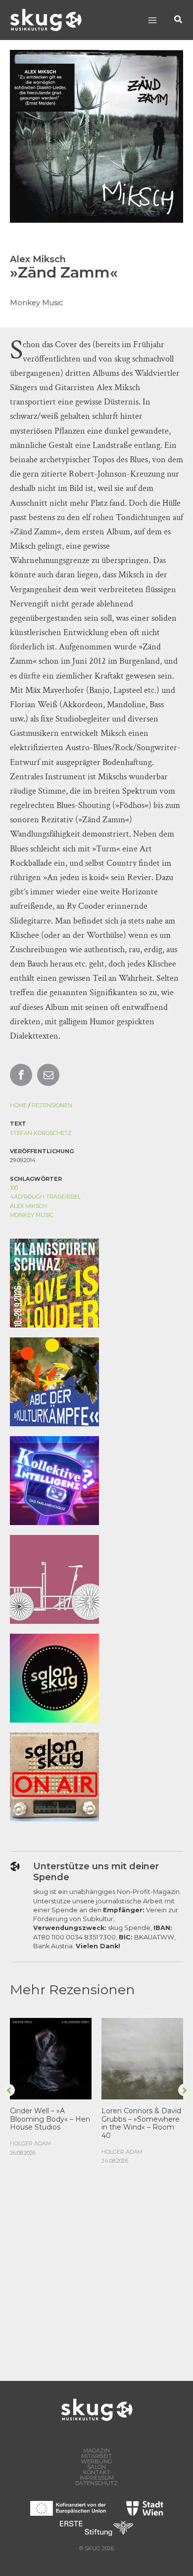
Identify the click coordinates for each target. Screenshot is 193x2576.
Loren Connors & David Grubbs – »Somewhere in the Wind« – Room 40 (141, 2123)
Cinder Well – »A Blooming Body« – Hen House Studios (50, 2119)
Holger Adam (30, 2143)
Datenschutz (96, 2483)
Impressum (97, 2478)
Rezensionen (52, 1105)
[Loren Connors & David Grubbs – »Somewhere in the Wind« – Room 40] (142, 2058)
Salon (96, 2467)
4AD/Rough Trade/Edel (45, 1197)
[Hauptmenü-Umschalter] (152, 20)
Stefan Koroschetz (41, 1133)
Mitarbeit (96, 2456)
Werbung (96, 2462)
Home (18, 1105)
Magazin (96, 2451)
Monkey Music (32, 1215)
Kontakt (97, 2473)
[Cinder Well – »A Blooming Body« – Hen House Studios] (51, 2058)
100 (14, 1188)
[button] (179, 20)
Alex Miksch (28, 1206)
